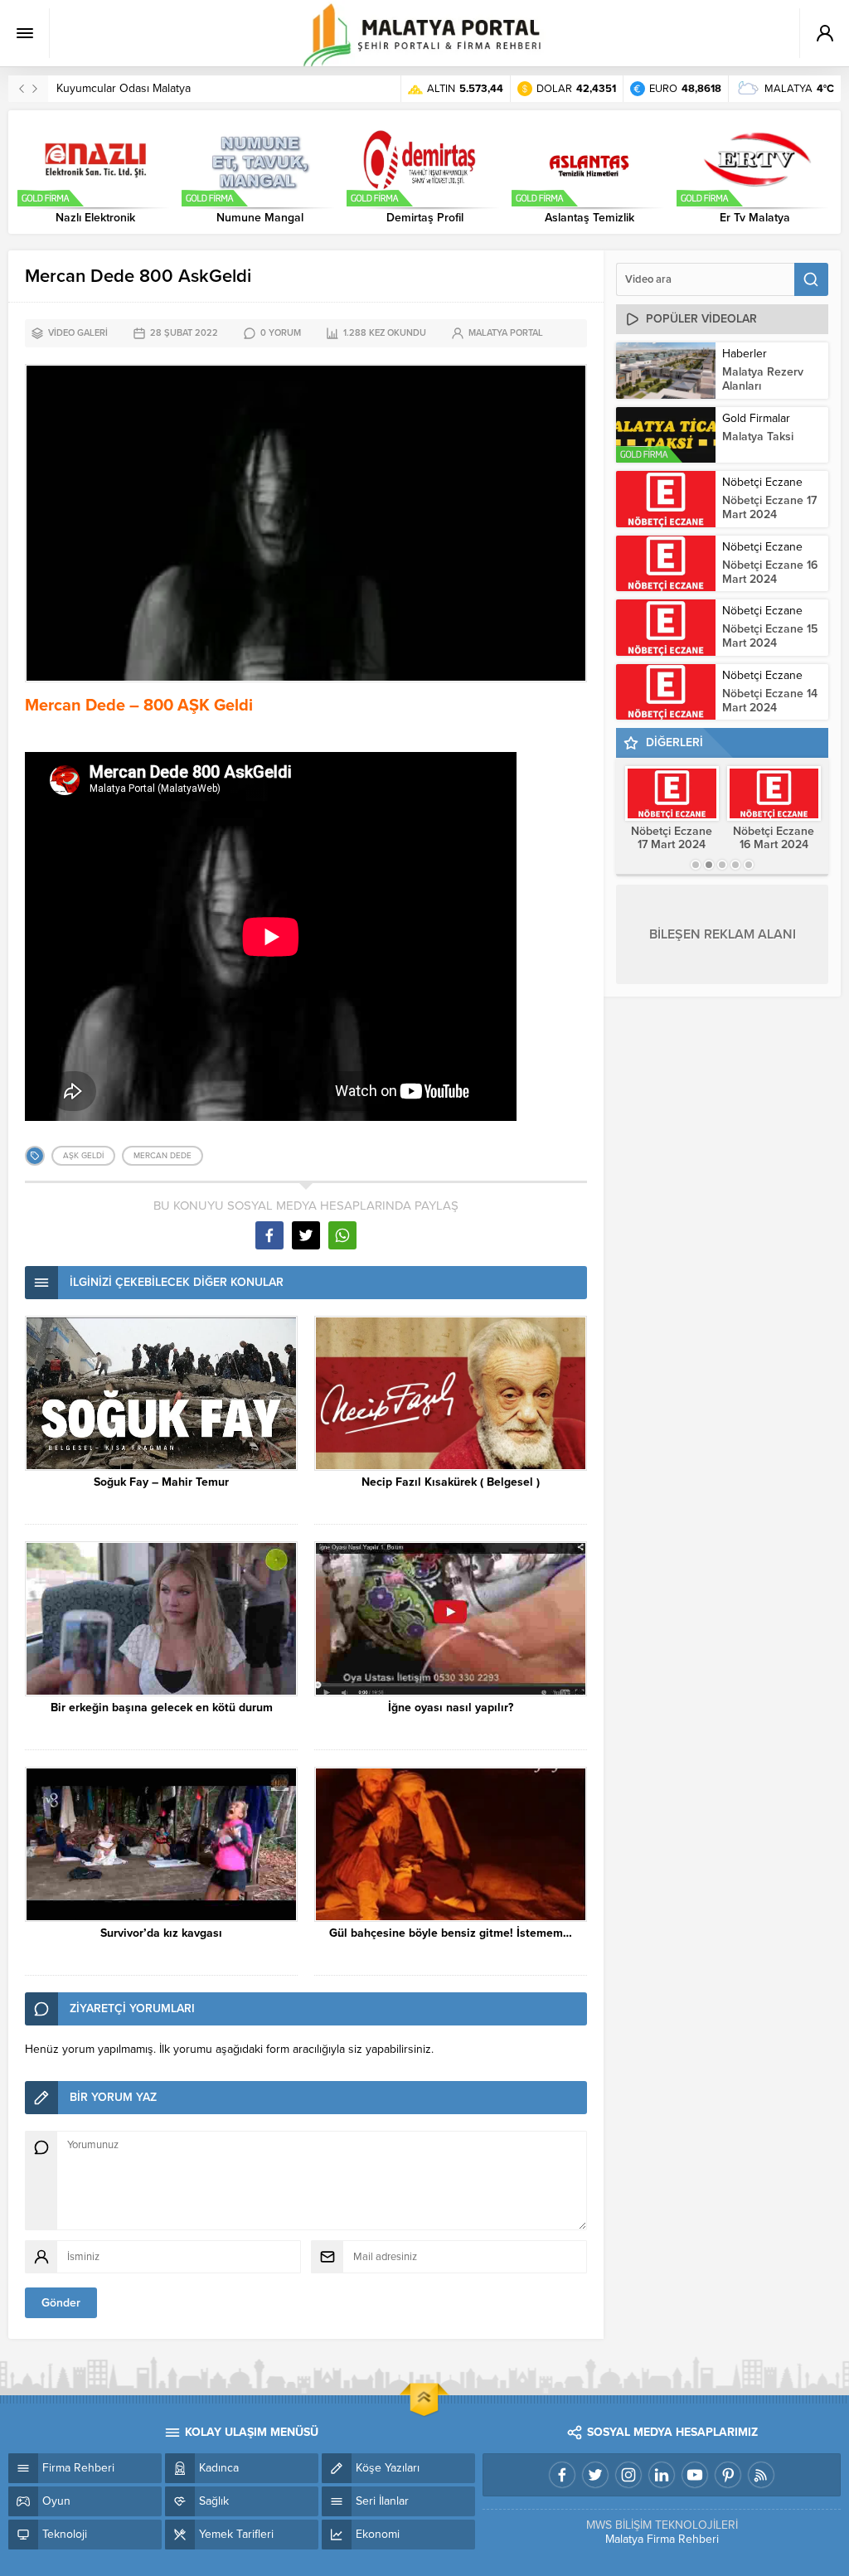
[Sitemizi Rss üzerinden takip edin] (761, 2475)
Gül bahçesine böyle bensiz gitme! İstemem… (451, 1933)
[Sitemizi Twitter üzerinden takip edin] (595, 2475)
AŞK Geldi (83, 1156)
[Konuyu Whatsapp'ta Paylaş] (342, 1235)
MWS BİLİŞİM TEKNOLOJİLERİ (662, 2525)
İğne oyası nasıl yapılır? (451, 1708)
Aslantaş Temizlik (589, 218)
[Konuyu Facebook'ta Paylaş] (269, 1235)
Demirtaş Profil (425, 218)
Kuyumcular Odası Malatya (124, 88)
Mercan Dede (163, 1156)
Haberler (745, 354)
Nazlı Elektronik (95, 218)
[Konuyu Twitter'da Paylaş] (306, 1235)
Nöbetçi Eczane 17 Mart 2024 (769, 507)
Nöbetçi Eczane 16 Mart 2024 (770, 572)
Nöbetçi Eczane (762, 482)
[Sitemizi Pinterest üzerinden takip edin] (728, 2475)
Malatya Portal (506, 333)
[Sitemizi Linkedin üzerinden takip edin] (662, 2475)
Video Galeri (78, 333)
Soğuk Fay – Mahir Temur (161, 1482)
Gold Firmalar (756, 418)
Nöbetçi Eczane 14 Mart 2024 (770, 701)
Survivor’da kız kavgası (161, 1933)
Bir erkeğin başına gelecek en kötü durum (162, 1708)
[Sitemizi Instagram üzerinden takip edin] (628, 2475)
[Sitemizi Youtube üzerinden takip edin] (695, 2475)
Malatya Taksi (758, 437)
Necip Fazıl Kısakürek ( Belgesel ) (451, 1482)
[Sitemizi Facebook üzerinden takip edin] (562, 2475)
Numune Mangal (260, 218)
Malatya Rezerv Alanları (763, 379)
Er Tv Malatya (755, 218)
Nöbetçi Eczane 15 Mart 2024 (770, 636)
